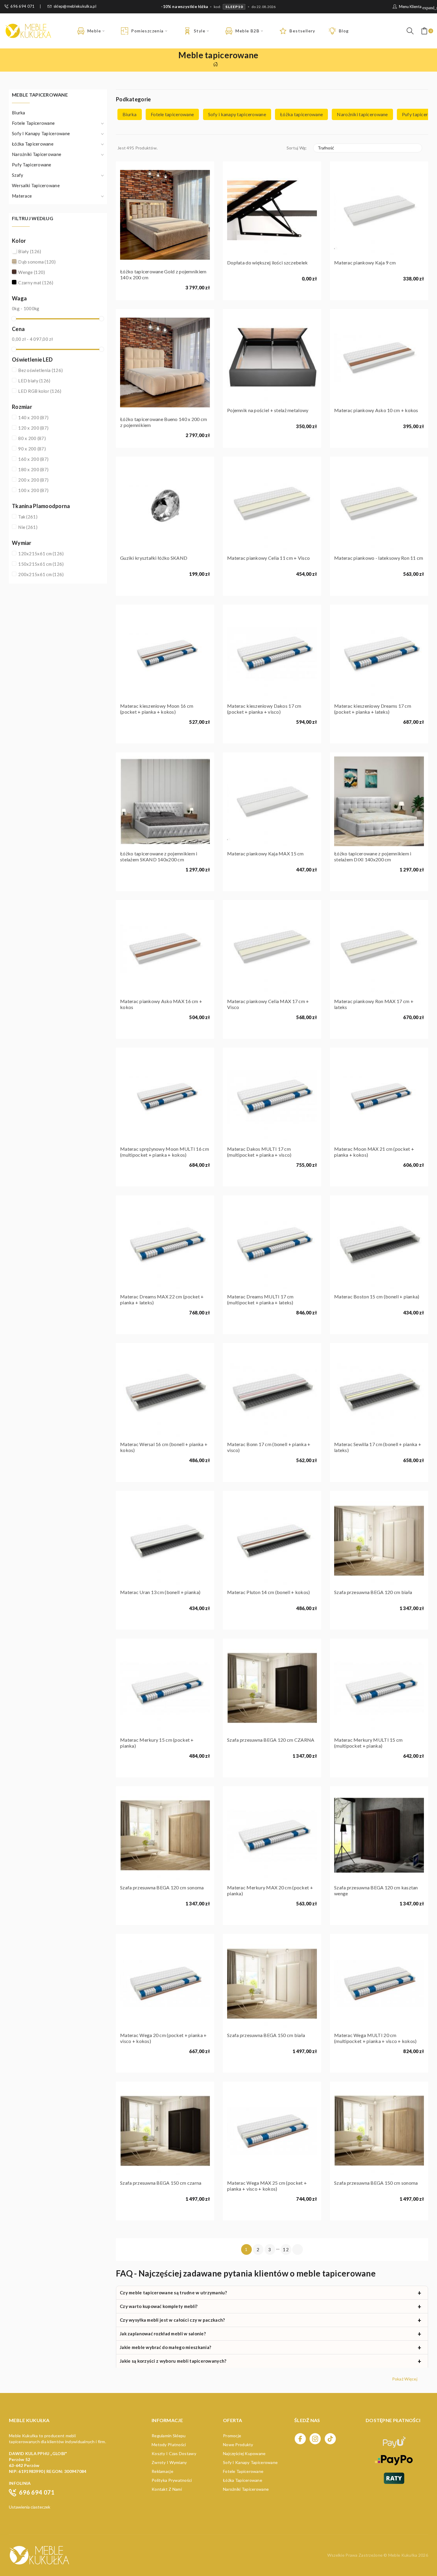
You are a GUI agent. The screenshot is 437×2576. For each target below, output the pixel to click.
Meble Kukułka (403, 2555)
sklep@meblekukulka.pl (75, 6)
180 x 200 (33, 469)
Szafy (18, 175)
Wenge (32, 272)
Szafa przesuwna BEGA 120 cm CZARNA (271, 1740)
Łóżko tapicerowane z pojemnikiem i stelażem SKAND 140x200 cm (159, 856)
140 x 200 (33, 417)
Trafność (367, 148)
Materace (22, 196)
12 (286, 2249)
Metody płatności (169, 2445)
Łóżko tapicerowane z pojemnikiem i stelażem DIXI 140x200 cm (373, 856)
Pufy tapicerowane (32, 165)
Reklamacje (162, 2471)
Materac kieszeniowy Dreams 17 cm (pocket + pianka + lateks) (373, 709)
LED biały (34, 381)
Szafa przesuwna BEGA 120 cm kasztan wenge (376, 1890)
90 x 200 (32, 449)
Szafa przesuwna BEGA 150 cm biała (266, 2035)
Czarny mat (36, 283)
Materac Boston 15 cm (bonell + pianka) (377, 1296)
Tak (28, 517)
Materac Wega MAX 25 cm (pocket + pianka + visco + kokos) (267, 2186)
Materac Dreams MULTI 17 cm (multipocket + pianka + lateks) (260, 1299)
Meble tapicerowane (40, 95)
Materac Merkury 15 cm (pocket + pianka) (157, 1743)
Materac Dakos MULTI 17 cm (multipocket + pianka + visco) (259, 1152)
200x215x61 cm (41, 574)
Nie (28, 527)
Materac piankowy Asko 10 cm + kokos (376, 410)
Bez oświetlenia (40, 370)
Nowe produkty (238, 2445)
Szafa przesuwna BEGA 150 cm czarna (161, 2183)
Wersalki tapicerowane (36, 185)
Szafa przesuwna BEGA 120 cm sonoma (162, 1887)
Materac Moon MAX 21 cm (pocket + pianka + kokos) (374, 1152)
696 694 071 (22, 6)
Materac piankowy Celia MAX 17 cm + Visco (268, 1004)
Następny (298, 2249)
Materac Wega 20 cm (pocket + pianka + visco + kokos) (163, 2038)
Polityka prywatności (172, 2480)
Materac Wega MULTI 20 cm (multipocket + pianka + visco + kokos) (375, 2038)
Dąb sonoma (37, 262)
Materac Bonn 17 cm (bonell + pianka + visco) (269, 1447)
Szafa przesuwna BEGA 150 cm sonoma (376, 2183)
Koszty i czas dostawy (174, 2453)
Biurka (19, 113)
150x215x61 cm (41, 564)
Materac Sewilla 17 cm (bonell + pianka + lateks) (378, 1447)
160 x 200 (33, 459)
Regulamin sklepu (169, 2436)
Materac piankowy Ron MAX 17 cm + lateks (374, 1004)
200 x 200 (33, 480)
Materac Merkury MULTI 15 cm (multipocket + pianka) (368, 1743)
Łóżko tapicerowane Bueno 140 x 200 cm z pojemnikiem (164, 422)
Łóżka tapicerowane (33, 144)
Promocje (232, 2436)
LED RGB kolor (40, 391)
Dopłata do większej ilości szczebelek (267, 263)
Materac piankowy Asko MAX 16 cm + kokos (161, 1004)
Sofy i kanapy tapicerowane (41, 133)
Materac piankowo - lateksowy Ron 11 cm (379, 558)
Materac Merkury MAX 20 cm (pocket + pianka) (270, 1890)
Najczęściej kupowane (244, 2453)
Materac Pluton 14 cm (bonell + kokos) (268, 1592)
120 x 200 (33, 428)
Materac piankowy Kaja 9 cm (365, 263)
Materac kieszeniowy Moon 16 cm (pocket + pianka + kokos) (157, 709)
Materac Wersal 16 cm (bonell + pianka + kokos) (164, 1447)
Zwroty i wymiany (169, 2462)
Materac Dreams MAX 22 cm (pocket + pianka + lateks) (162, 1299)
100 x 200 (33, 490)
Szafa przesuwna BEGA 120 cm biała (373, 1592)
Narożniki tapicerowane (37, 154)
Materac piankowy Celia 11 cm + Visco (268, 558)
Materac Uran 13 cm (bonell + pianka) (160, 1592)
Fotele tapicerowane (33, 123)
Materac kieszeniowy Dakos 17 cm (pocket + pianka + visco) (264, 709)
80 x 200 (32, 438)
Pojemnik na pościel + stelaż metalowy (268, 410)
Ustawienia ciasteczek (30, 2507)
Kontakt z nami (167, 2489)
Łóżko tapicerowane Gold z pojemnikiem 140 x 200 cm (163, 274)
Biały (30, 251)
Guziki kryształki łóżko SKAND (154, 558)
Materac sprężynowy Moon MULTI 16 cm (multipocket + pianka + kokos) (165, 1152)
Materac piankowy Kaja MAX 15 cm (265, 853)
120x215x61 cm (41, 554)
